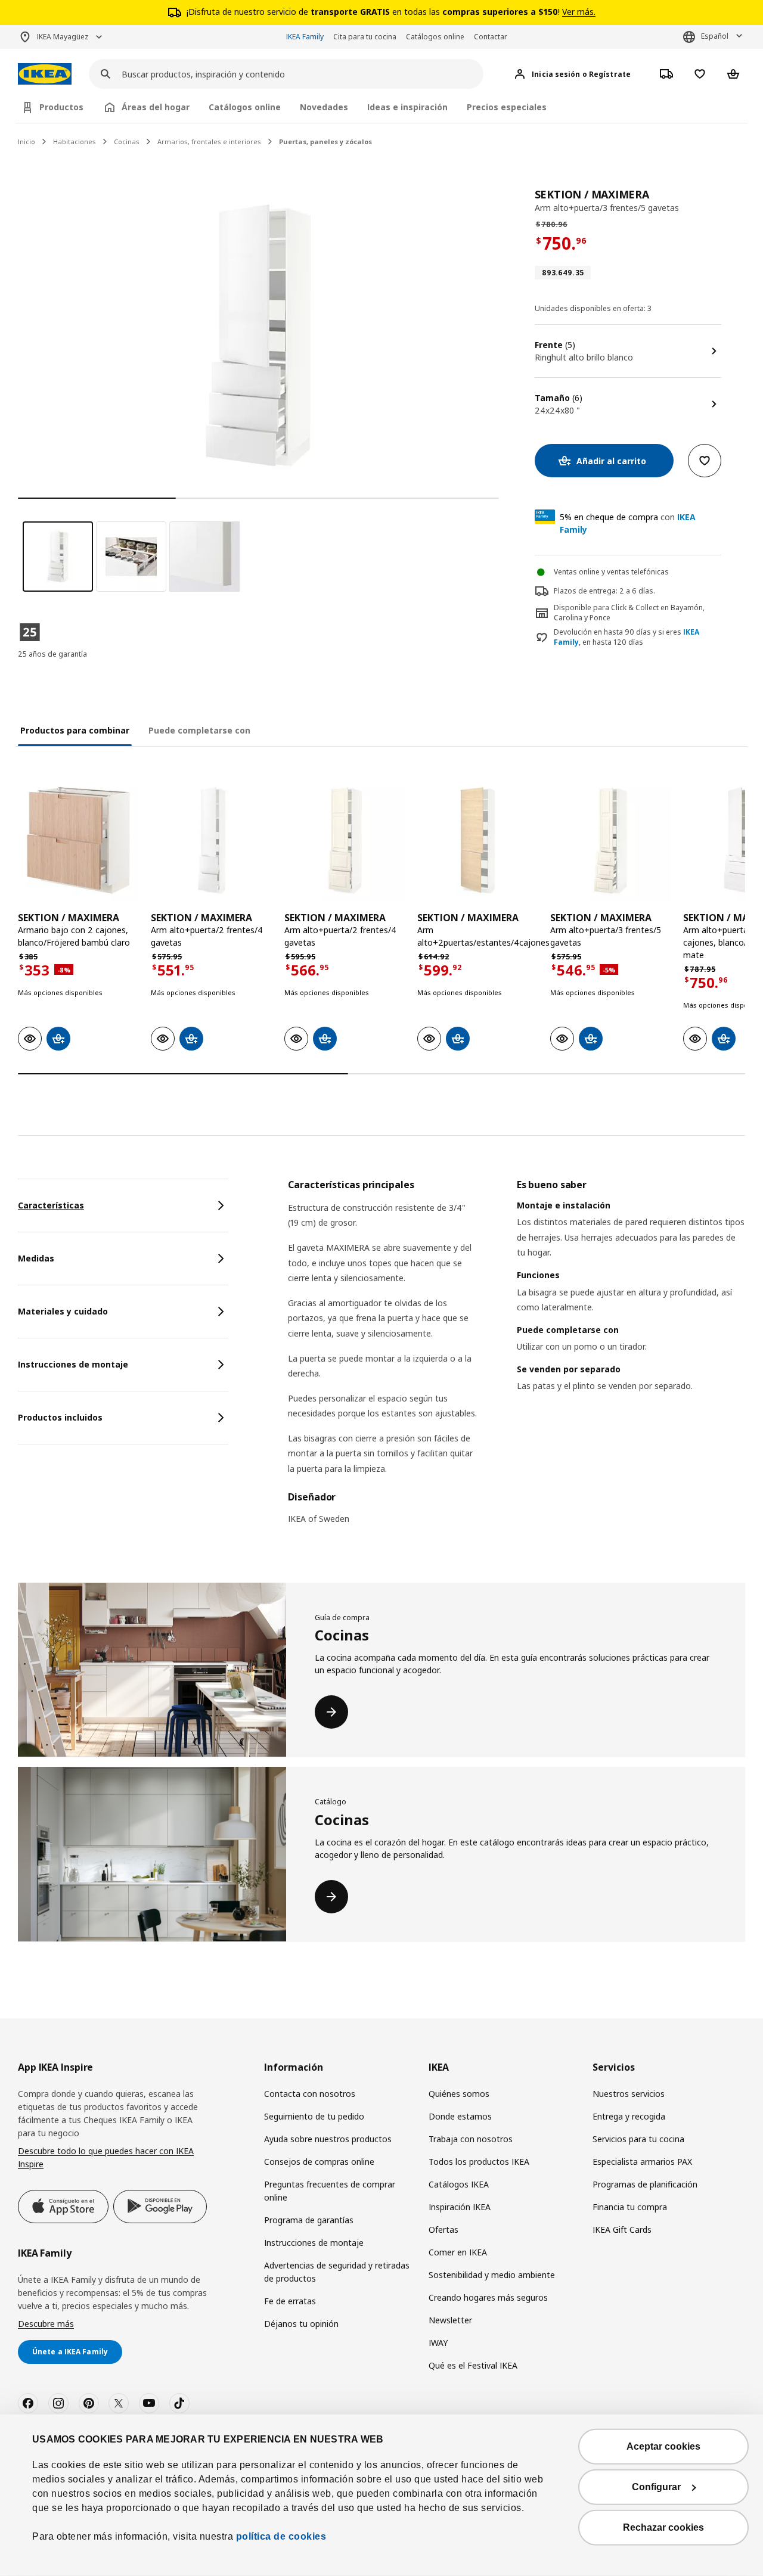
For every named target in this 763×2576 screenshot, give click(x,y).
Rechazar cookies (663, 2527)
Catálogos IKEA (459, 2184)
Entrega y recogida (629, 2116)
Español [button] (715, 36)
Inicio (27, 142)
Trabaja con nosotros (471, 2139)
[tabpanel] (517, 1359)
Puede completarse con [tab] (199, 730)
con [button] (628, 523)
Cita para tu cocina (365, 37)
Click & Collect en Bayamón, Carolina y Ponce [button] (629, 613)
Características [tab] (51, 1205)
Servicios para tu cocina (638, 2139)
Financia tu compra (630, 2207)
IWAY (438, 2343)
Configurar (656, 2487)
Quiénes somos (459, 2094)
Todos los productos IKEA (479, 2162)
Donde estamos (460, 2116)
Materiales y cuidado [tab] (63, 1311)
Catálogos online (435, 37)
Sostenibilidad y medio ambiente (492, 2275)
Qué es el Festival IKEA (473, 2365)
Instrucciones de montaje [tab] (73, 1364)
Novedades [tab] (324, 107)
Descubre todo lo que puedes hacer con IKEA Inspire (106, 2157)
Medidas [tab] (36, 1258)
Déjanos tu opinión (301, 2324)
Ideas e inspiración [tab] (407, 107)
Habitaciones (75, 142)
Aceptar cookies (663, 2446)
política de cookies (280, 2536)
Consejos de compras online (319, 2162)
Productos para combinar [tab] (75, 730)
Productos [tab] (61, 107)
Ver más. (579, 12)
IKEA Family (305, 37)
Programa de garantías (309, 2220)
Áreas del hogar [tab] (156, 107)
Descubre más (46, 2324)
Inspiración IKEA (460, 2207)
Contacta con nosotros (310, 2094)
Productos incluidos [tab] (60, 1417)
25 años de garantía (52, 654)
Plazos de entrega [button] (585, 591)
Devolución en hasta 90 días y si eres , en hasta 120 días (626, 637)
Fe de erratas (290, 2301)
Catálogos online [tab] (245, 107)
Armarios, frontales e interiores (209, 142)
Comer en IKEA (458, 2252)
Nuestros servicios (629, 2094)
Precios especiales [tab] (507, 107)
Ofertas (443, 2229)
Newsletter (450, 2320)
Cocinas (127, 142)
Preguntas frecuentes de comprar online (330, 2191)
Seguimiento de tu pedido (314, 2116)
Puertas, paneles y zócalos (325, 142)
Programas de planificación (645, 2184)
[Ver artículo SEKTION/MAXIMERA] (78, 840)
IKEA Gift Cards (622, 2229)
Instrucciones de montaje (314, 2243)
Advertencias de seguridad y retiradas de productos (337, 2272)
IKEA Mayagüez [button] (63, 37)
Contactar (491, 37)
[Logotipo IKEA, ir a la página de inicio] (45, 74)
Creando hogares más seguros (488, 2297)
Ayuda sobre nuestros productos (328, 2139)
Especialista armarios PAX (642, 2162)
